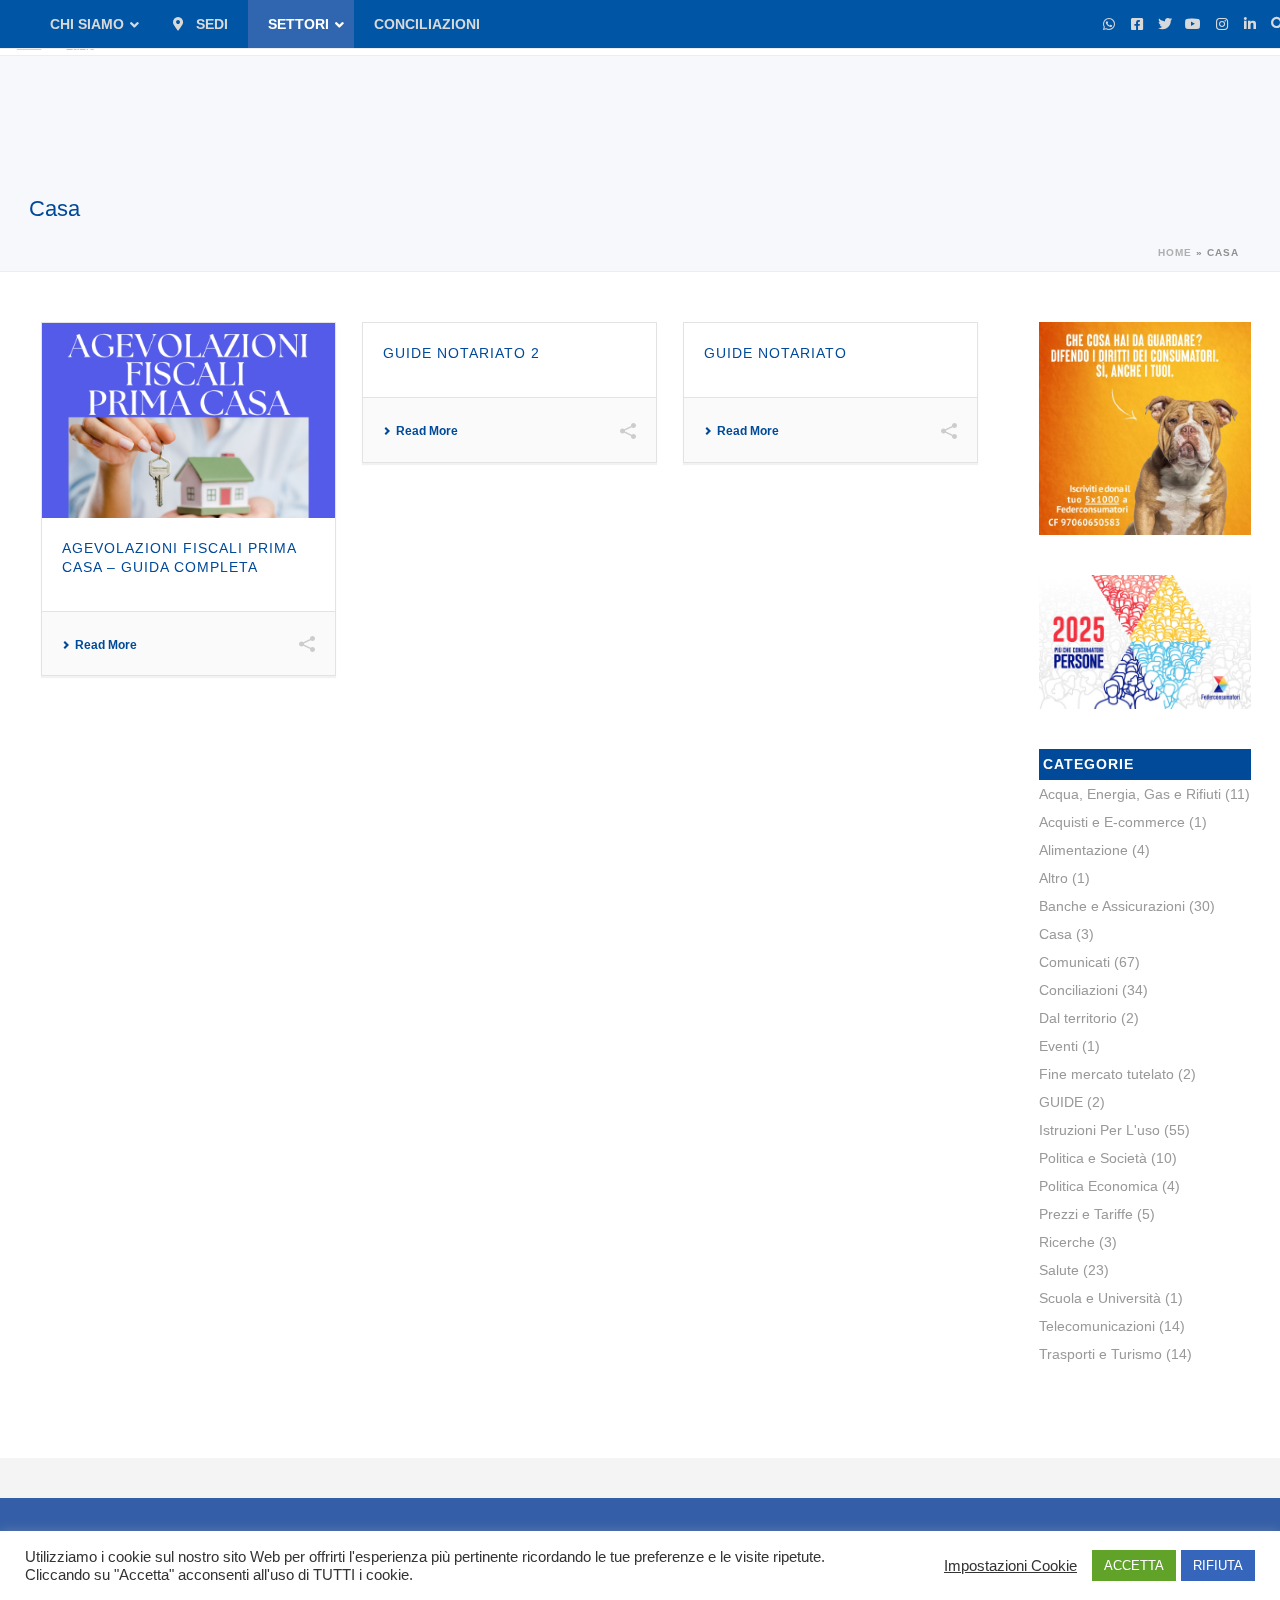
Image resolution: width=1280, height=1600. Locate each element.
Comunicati (1074, 962)
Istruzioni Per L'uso (1099, 1130)
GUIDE (1061, 1102)
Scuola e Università (1100, 1298)
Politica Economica (1098, 1186)
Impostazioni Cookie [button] (1010, 1566)
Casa (1055, 934)
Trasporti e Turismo (1100, 1354)
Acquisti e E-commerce (1112, 822)
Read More (106, 645)
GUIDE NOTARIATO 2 (461, 353)
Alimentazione (1083, 850)
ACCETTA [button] (1134, 1565)
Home (1175, 252)
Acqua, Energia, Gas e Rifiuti (1130, 794)
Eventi (1058, 1046)
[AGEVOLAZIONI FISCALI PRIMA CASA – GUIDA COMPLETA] (188, 420)
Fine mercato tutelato (1106, 1074)
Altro (1053, 878)
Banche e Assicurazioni (1112, 906)
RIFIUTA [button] (1218, 1565)
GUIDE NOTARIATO (775, 353)
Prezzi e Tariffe (1086, 1214)
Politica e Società (1093, 1158)
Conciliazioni (1078, 990)
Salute (1059, 1270)
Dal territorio (1078, 1018)
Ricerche (1067, 1242)
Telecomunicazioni (1097, 1326)
